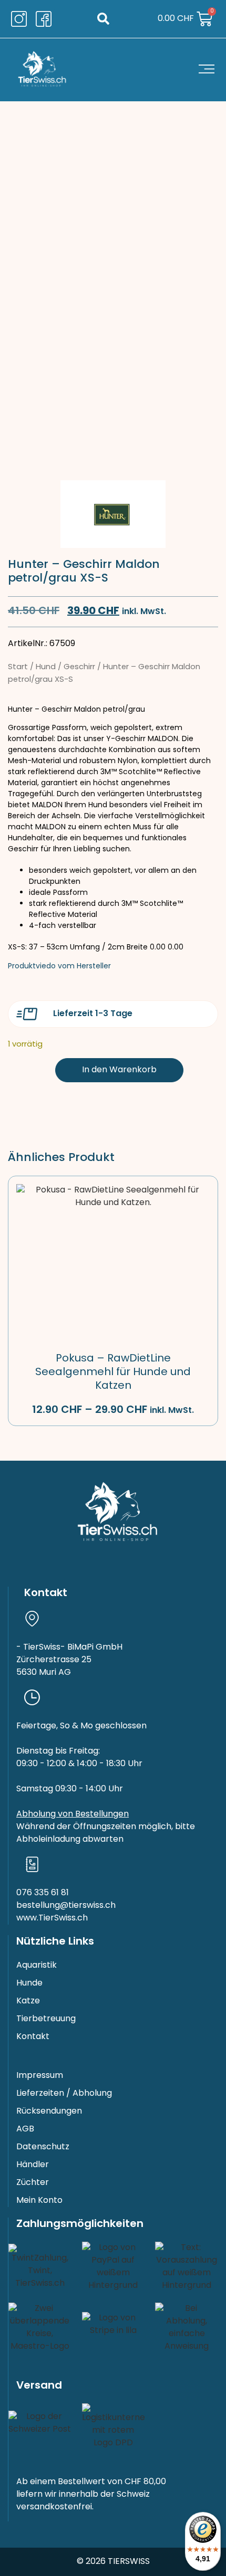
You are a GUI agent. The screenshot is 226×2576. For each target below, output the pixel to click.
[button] (103, 19)
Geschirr (79, 667)
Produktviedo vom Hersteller (59, 967)
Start (18, 667)
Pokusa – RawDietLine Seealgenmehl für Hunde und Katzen (113, 1373)
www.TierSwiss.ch (52, 1918)
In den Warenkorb (119, 1070)
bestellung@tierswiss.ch (66, 1906)
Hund (46, 667)
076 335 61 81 (43, 1893)
